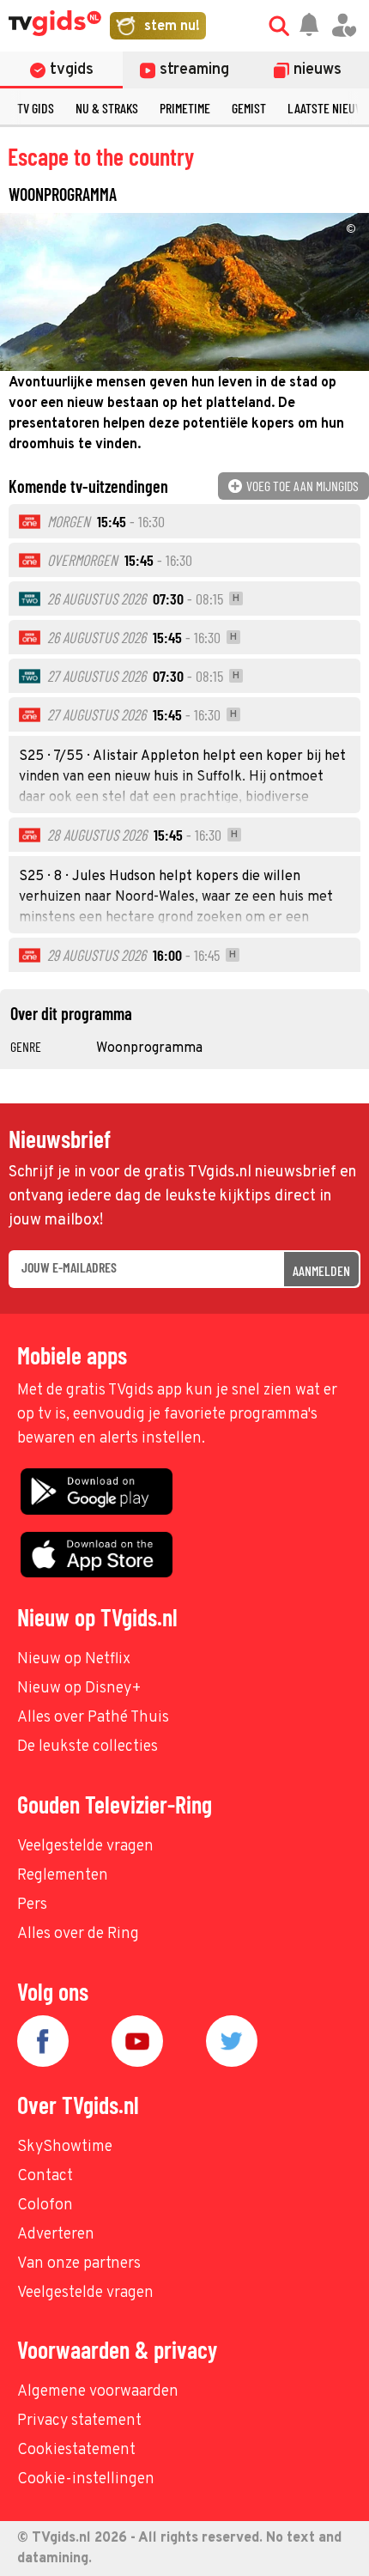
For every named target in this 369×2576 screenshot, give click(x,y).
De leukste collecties (88, 1747)
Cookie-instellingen (86, 2479)
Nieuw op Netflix (74, 1659)
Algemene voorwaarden (98, 2392)
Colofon (45, 2205)
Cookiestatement (76, 2450)
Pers (32, 1905)
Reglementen (63, 1876)
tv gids (36, 108)
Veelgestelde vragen (85, 1847)
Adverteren (56, 2235)
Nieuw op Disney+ (79, 1689)
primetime (185, 108)
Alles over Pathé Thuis (93, 1718)
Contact (45, 2176)
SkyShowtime (65, 2147)
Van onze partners (79, 2264)
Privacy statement (79, 2421)
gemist (249, 108)
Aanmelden (321, 1270)
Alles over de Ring (78, 1934)
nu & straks (107, 108)
